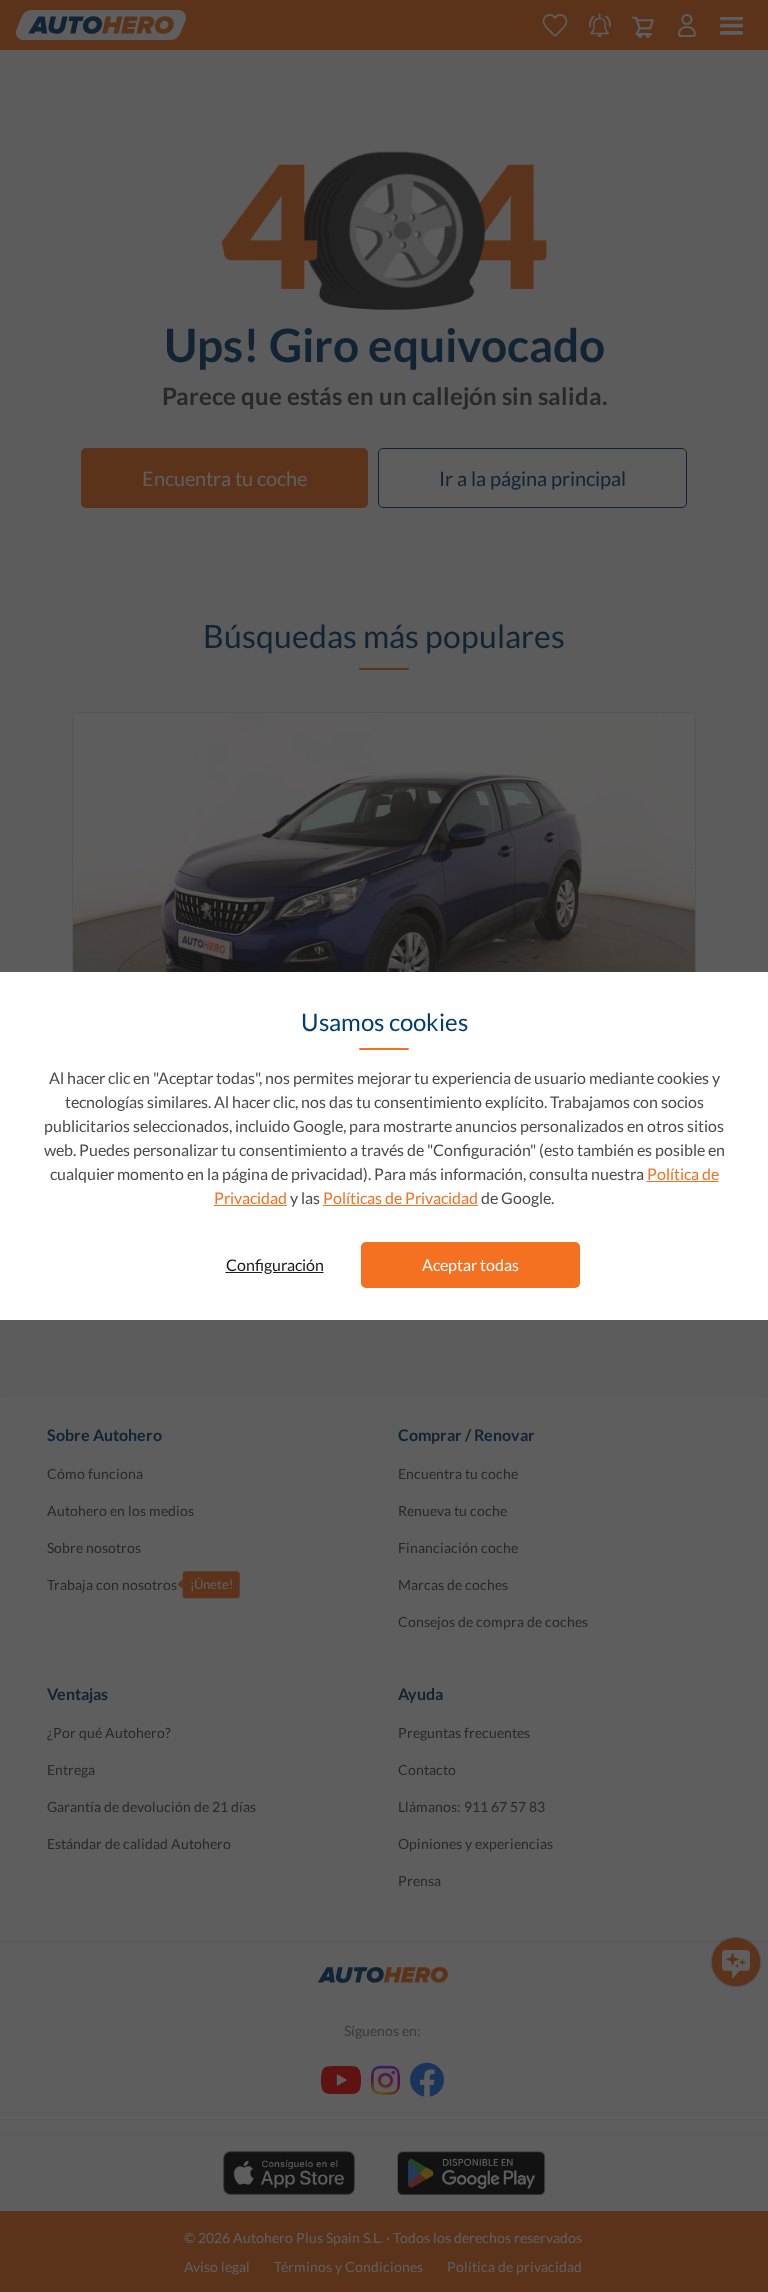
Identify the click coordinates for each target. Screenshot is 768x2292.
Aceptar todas (470, 1264)
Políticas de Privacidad (400, 1197)
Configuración (275, 1264)
